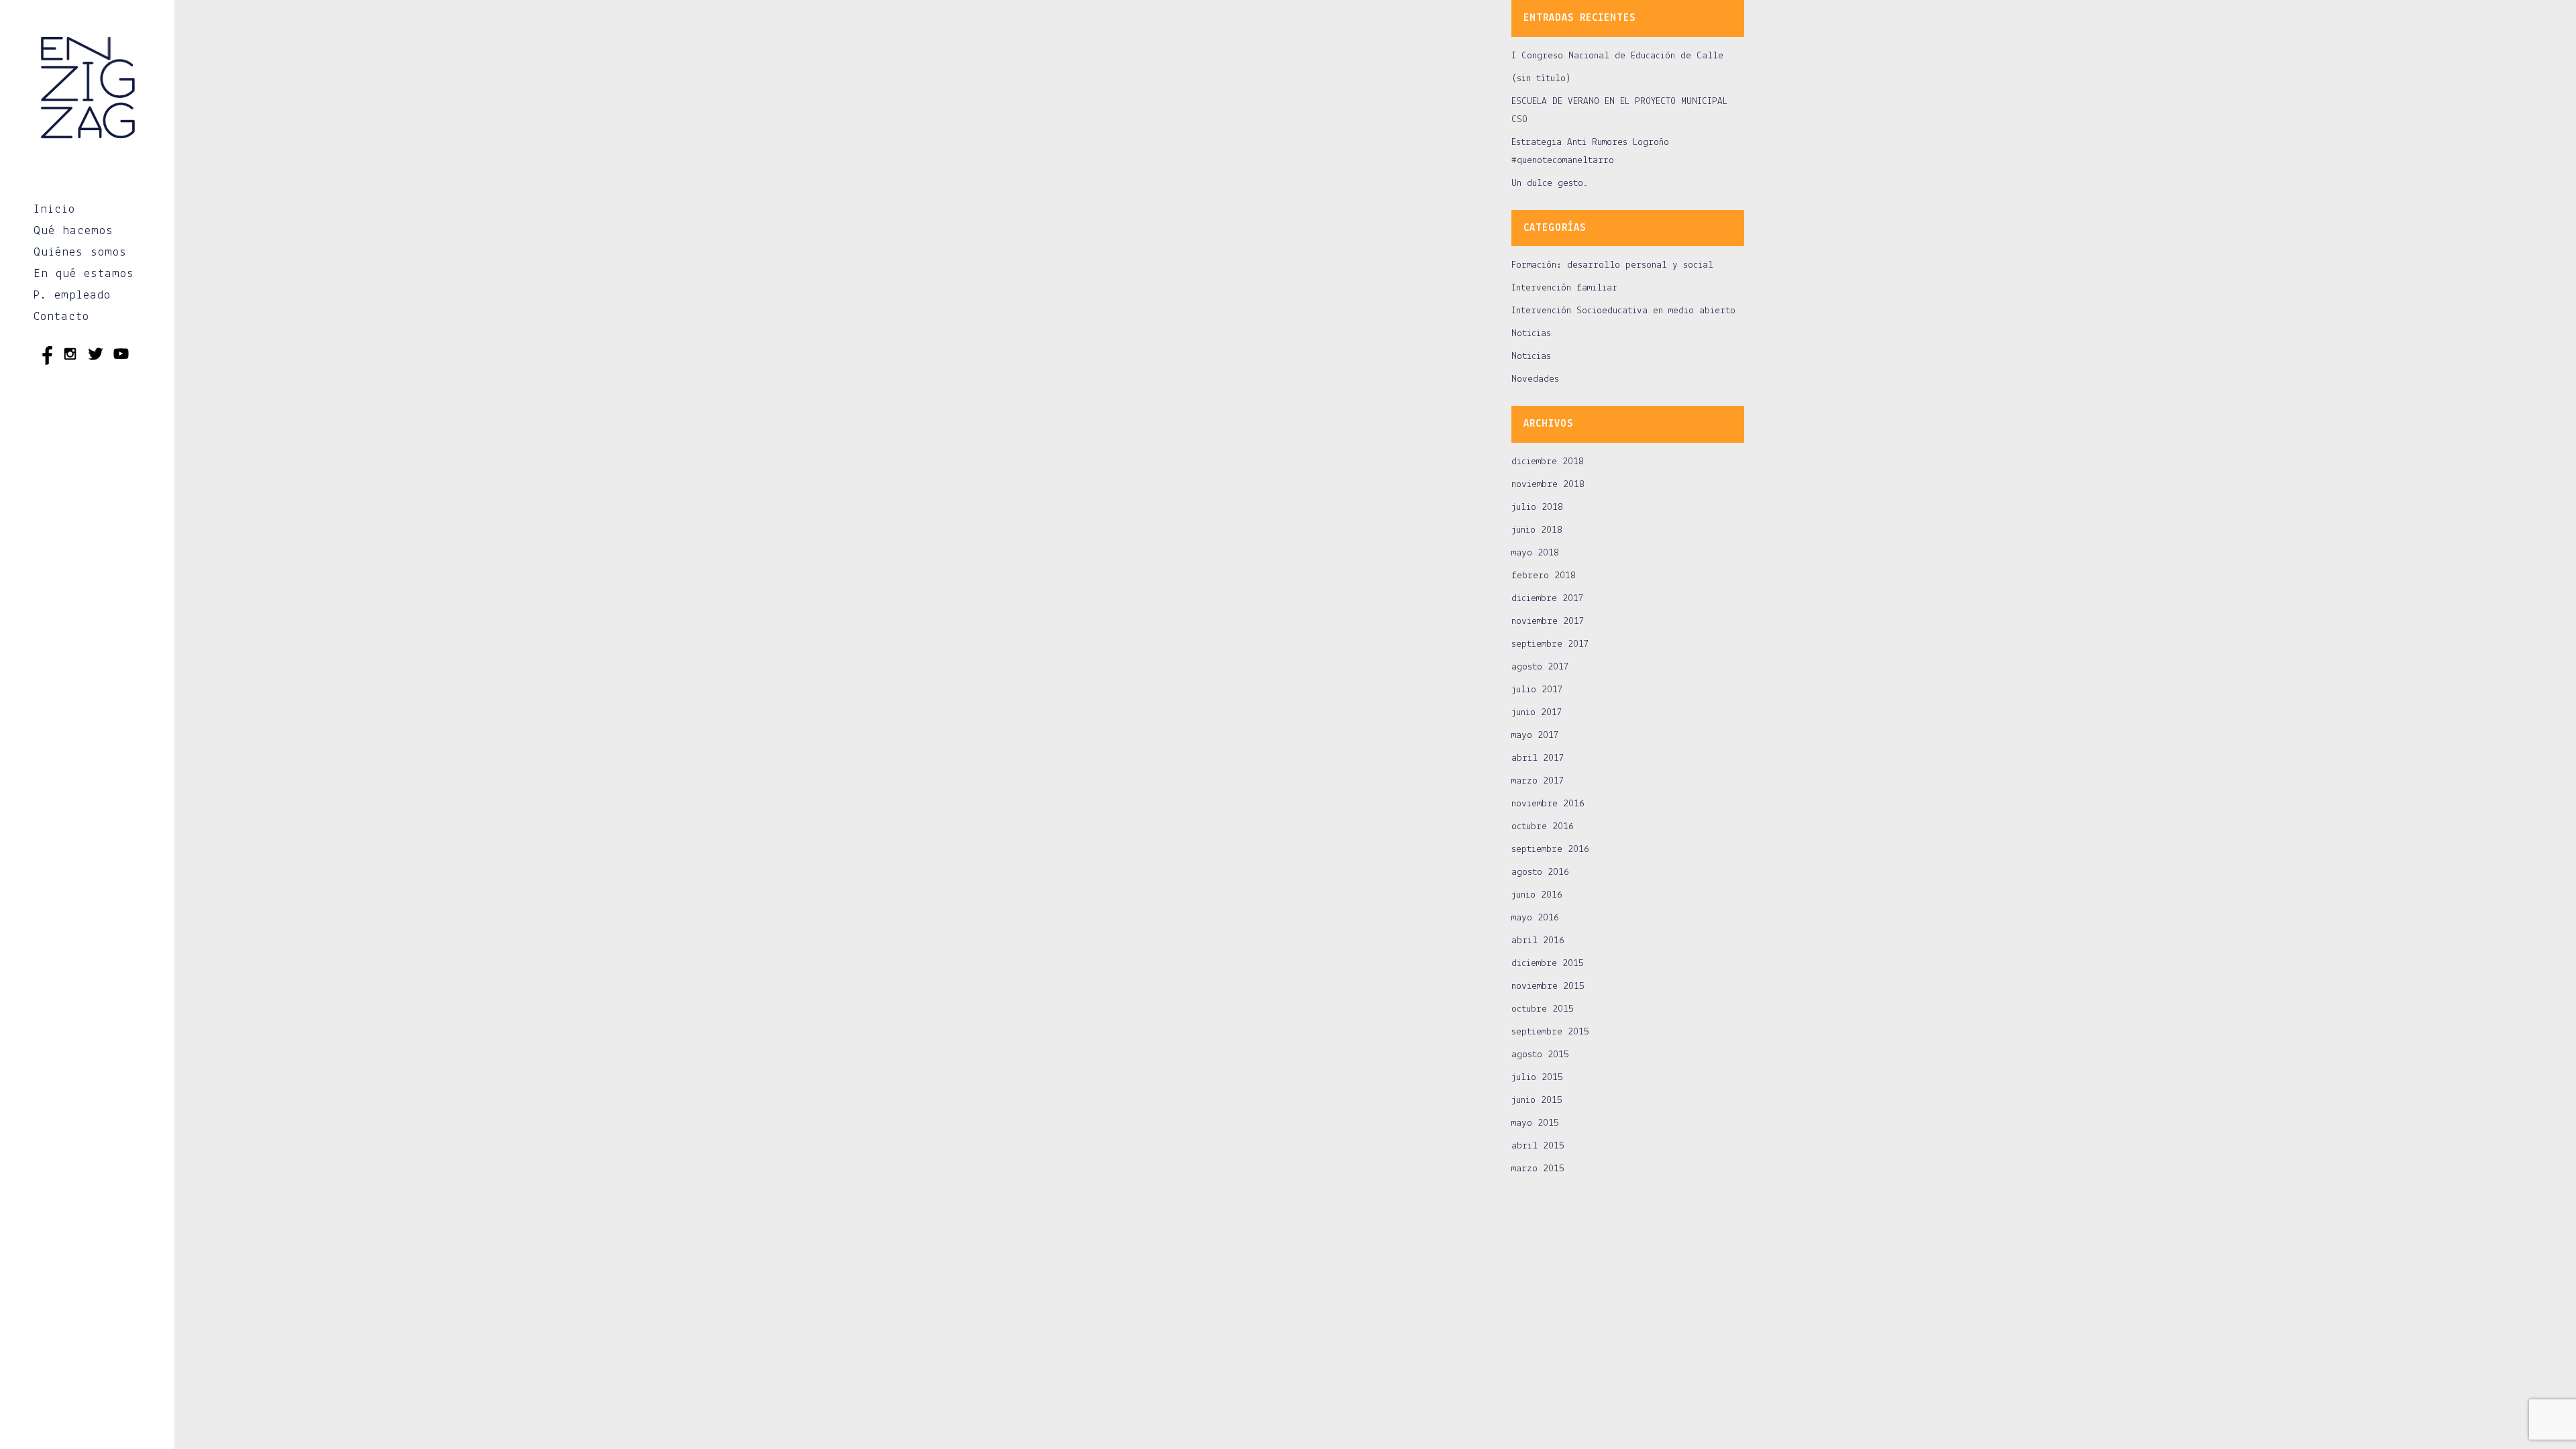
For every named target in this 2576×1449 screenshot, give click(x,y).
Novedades (1535, 379)
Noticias (1531, 334)
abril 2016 (1538, 941)
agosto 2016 (1540, 872)
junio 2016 (1537, 895)
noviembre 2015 (1548, 986)
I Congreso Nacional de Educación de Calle (1617, 56)
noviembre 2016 (1548, 804)
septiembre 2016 (1550, 850)
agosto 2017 (1540, 667)
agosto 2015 (1540, 1055)
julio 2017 (1537, 690)
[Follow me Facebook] (45, 356)
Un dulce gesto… (1550, 183)
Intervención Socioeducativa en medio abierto (1623, 311)
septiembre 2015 (1550, 1032)
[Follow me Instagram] (70, 356)
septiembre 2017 (1550, 644)
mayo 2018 (1535, 553)
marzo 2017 (1538, 781)
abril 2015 (1538, 1146)
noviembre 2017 (1548, 622)
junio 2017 (1537, 713)
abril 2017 (1538, 758)
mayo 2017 (1535, 736)
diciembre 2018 (1548, 462)
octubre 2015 (1543, 1009)
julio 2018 (1537, 507)
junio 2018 (1537, 530)
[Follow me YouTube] (121, 356)
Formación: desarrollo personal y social (1612, 265)
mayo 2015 (1535, 1123)
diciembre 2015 (1548, 964)
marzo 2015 (1538, 1169)
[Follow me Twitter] (96, 356)
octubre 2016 (1543, 827)
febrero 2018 (1544, 576)
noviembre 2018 (1548, 485)
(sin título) (1541, 79)
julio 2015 (1537, 1078)
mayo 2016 (1535, 918)
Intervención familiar (1564, 288)
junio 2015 (1537, 1101)
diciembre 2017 (1548, 599)
